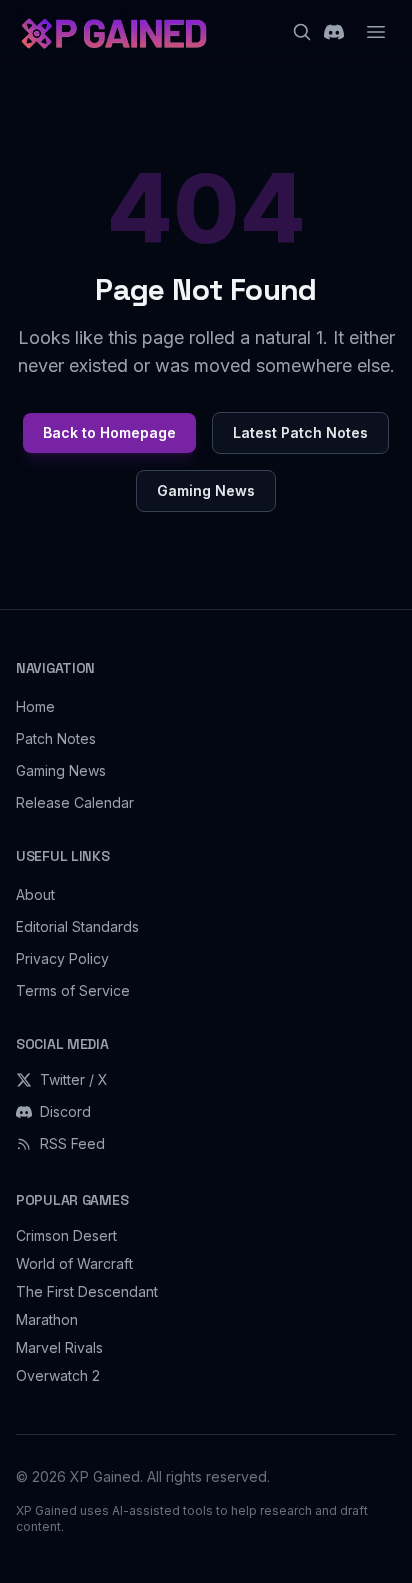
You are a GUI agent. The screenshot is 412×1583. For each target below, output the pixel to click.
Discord (65, 1111)
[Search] (302, 32)
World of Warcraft (74, 1263)
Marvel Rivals (59, 1347)
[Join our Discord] (334, 32)
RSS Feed (72, 1143)
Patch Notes (56, 738)
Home (35, 706)
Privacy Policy (62, 958)
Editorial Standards (77, 926)
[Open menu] (376, 32)
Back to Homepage (109, 432)
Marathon (47, 1319)
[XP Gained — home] (113, 32)
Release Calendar (75, 802)
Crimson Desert (66, 1235)
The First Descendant (87, 1291)
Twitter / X (74, 1079)
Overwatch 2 (58, 1375)
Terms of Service (73, 990)
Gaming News (206, 490)
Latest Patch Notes (300, 432)
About (35, 894)
